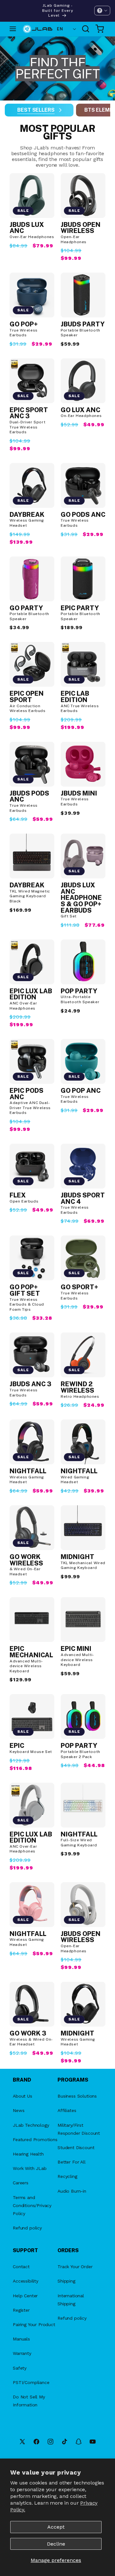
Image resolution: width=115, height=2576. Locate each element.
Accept (56, 2527)
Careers (21, 2183)
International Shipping (71, 2300)
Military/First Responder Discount (79, 2129)
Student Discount (76, 2148)
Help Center (25, 2296)
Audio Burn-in (72, 2191)
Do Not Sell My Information (29, 2401)
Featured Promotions (35, 2140)
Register (21, 2310)
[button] (102, 11)
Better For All (72, 2162)
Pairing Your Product (34, 2324)
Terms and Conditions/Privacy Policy (32, 2205)
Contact (21, 2267)
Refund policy (27, 2228)
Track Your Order (75, 2267)
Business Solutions (77, 2096)
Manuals (21, 2339)
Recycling (67, 2176)
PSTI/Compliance (31, 2382)
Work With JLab (30, 2168)
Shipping (66, 2281)
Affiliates (67, 2110)
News (19, 2110)
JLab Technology (31, 2125)
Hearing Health (28, 2154)
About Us (23, 2096)
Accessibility (26, 2281)
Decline (56, 2544)
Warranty (22, 2353)
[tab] (39, 110)
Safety (20, 2368)
